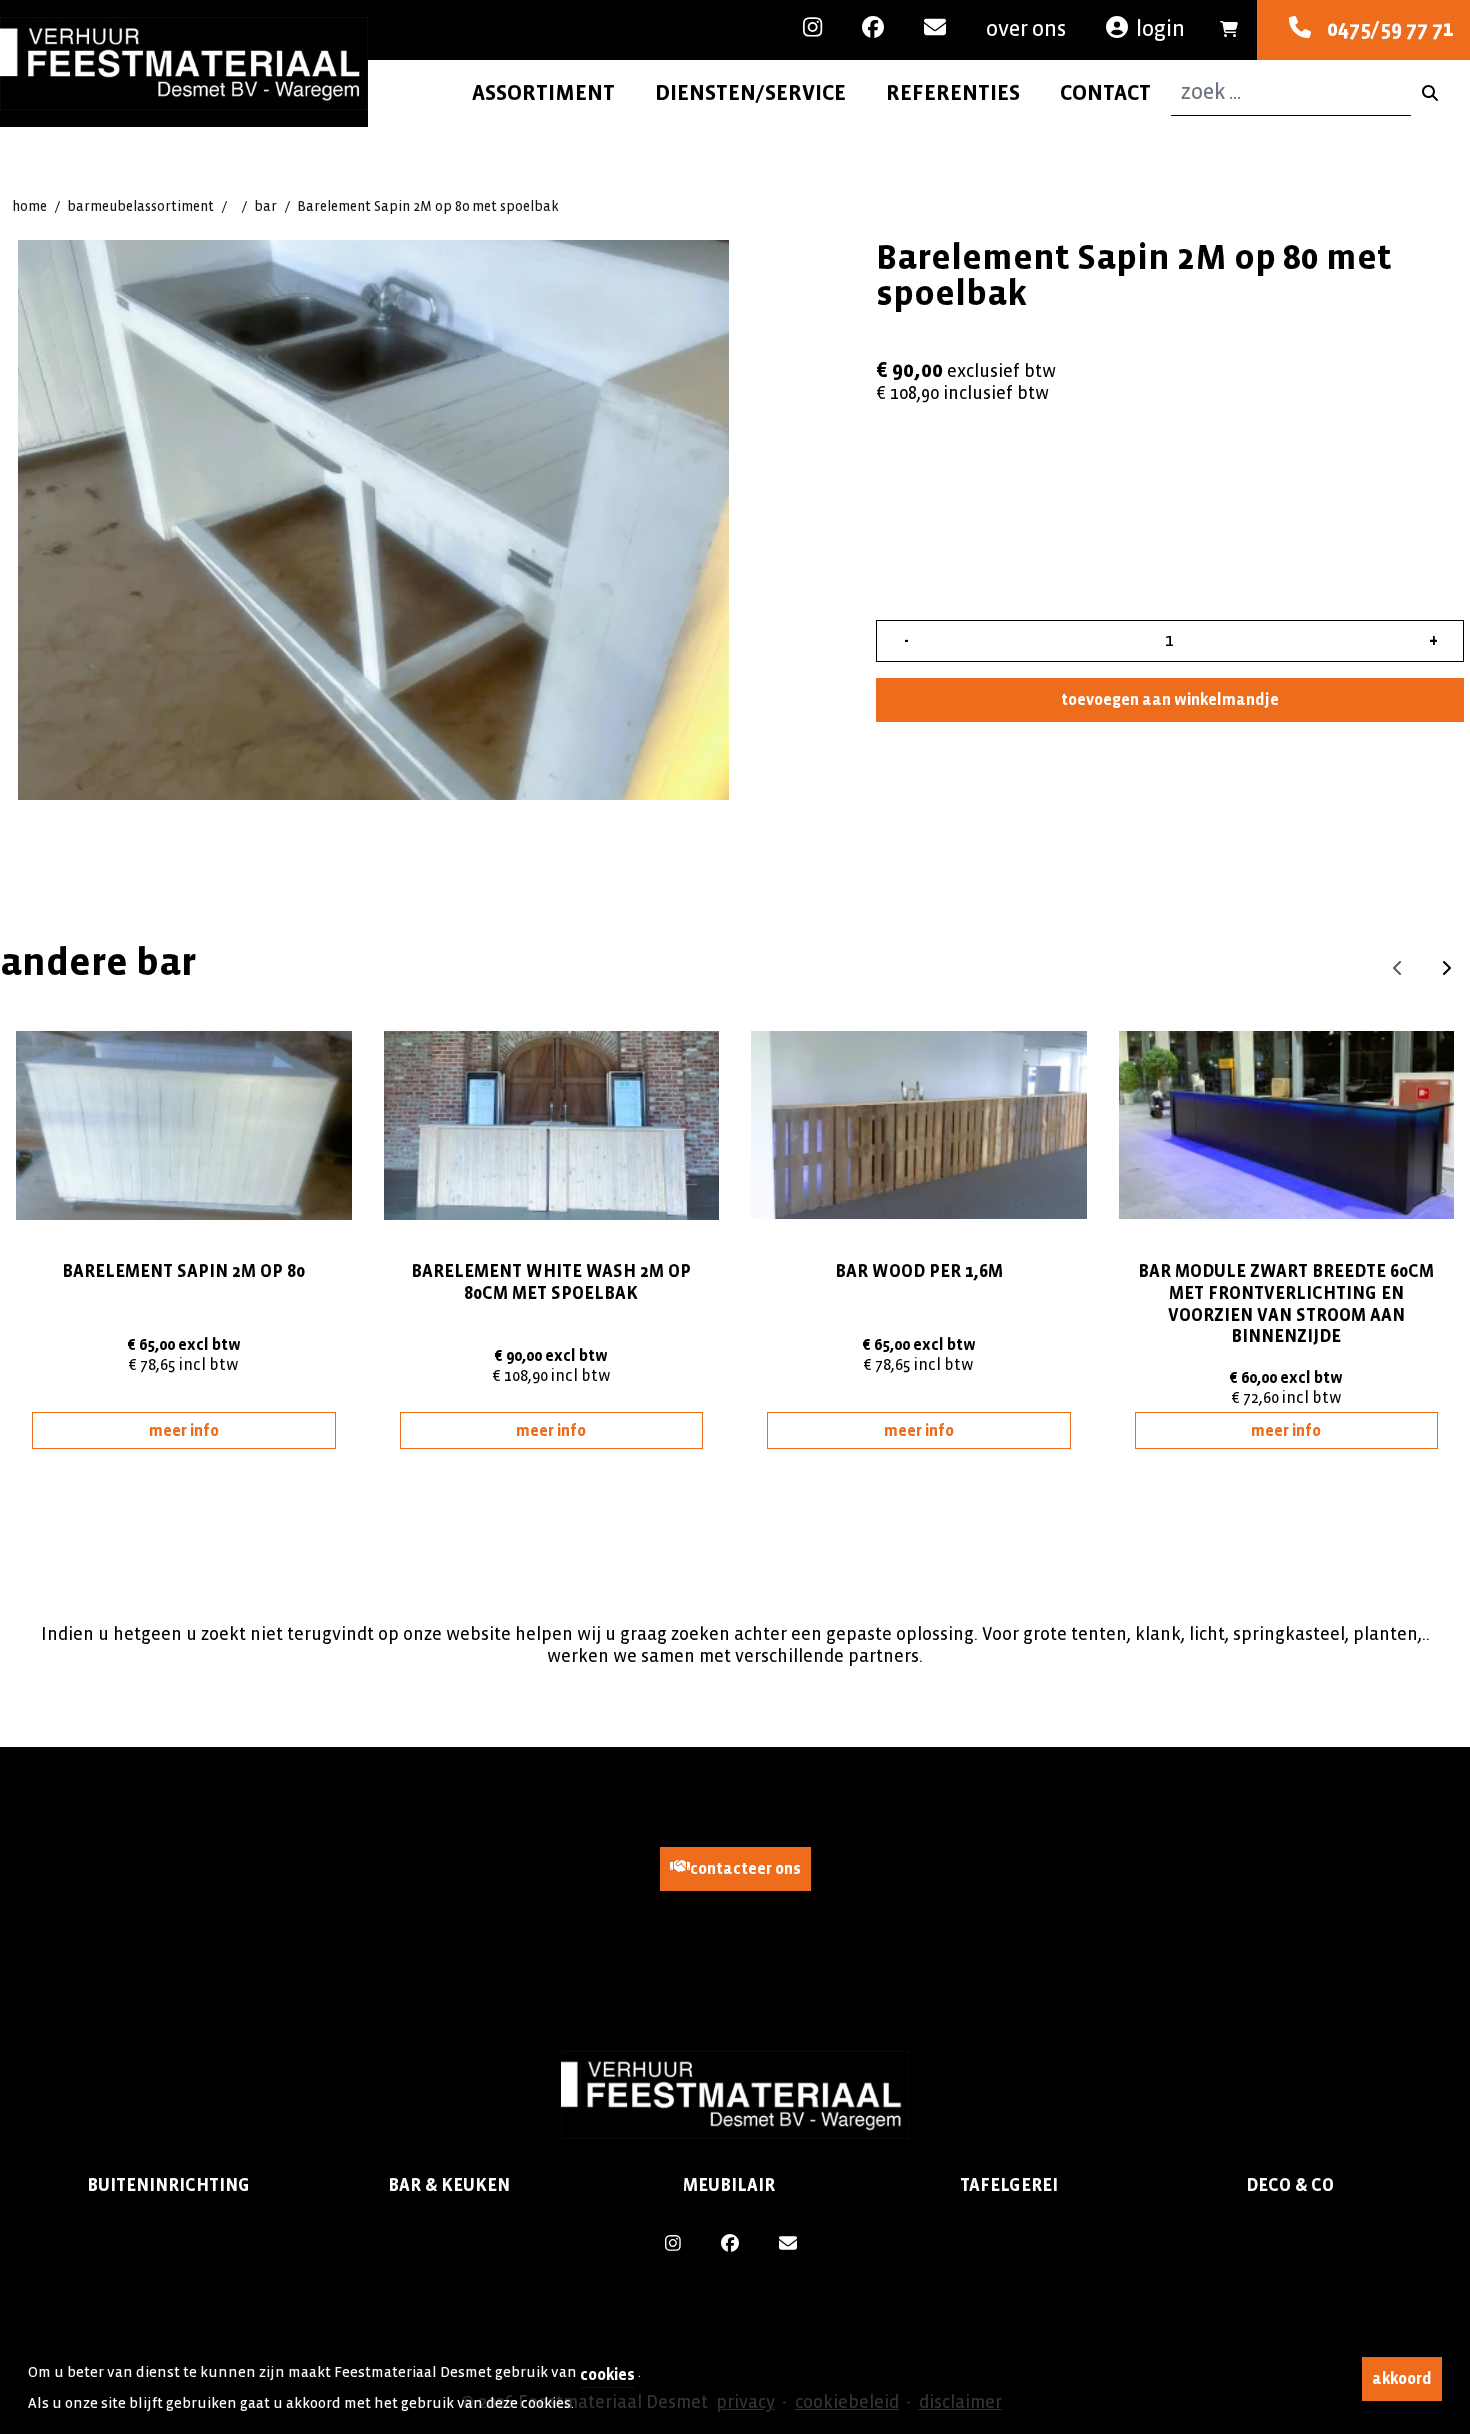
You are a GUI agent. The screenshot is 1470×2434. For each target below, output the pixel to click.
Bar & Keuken (449, 2185)
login (1160, 29)
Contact (1105, 93)
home (29, 206)
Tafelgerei (1009, 2185)
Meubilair (729, 2185)
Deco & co (1290, 2185)
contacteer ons (745, 1868)
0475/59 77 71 (1382, 29)
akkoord (1402, 2378)
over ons (1026, 29)
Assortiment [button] (543, 93)
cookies (607, 2374)
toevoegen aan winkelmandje (1170, 699)
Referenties (953, 93)
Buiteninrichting (168, 2185)
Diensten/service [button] (750, 93)
